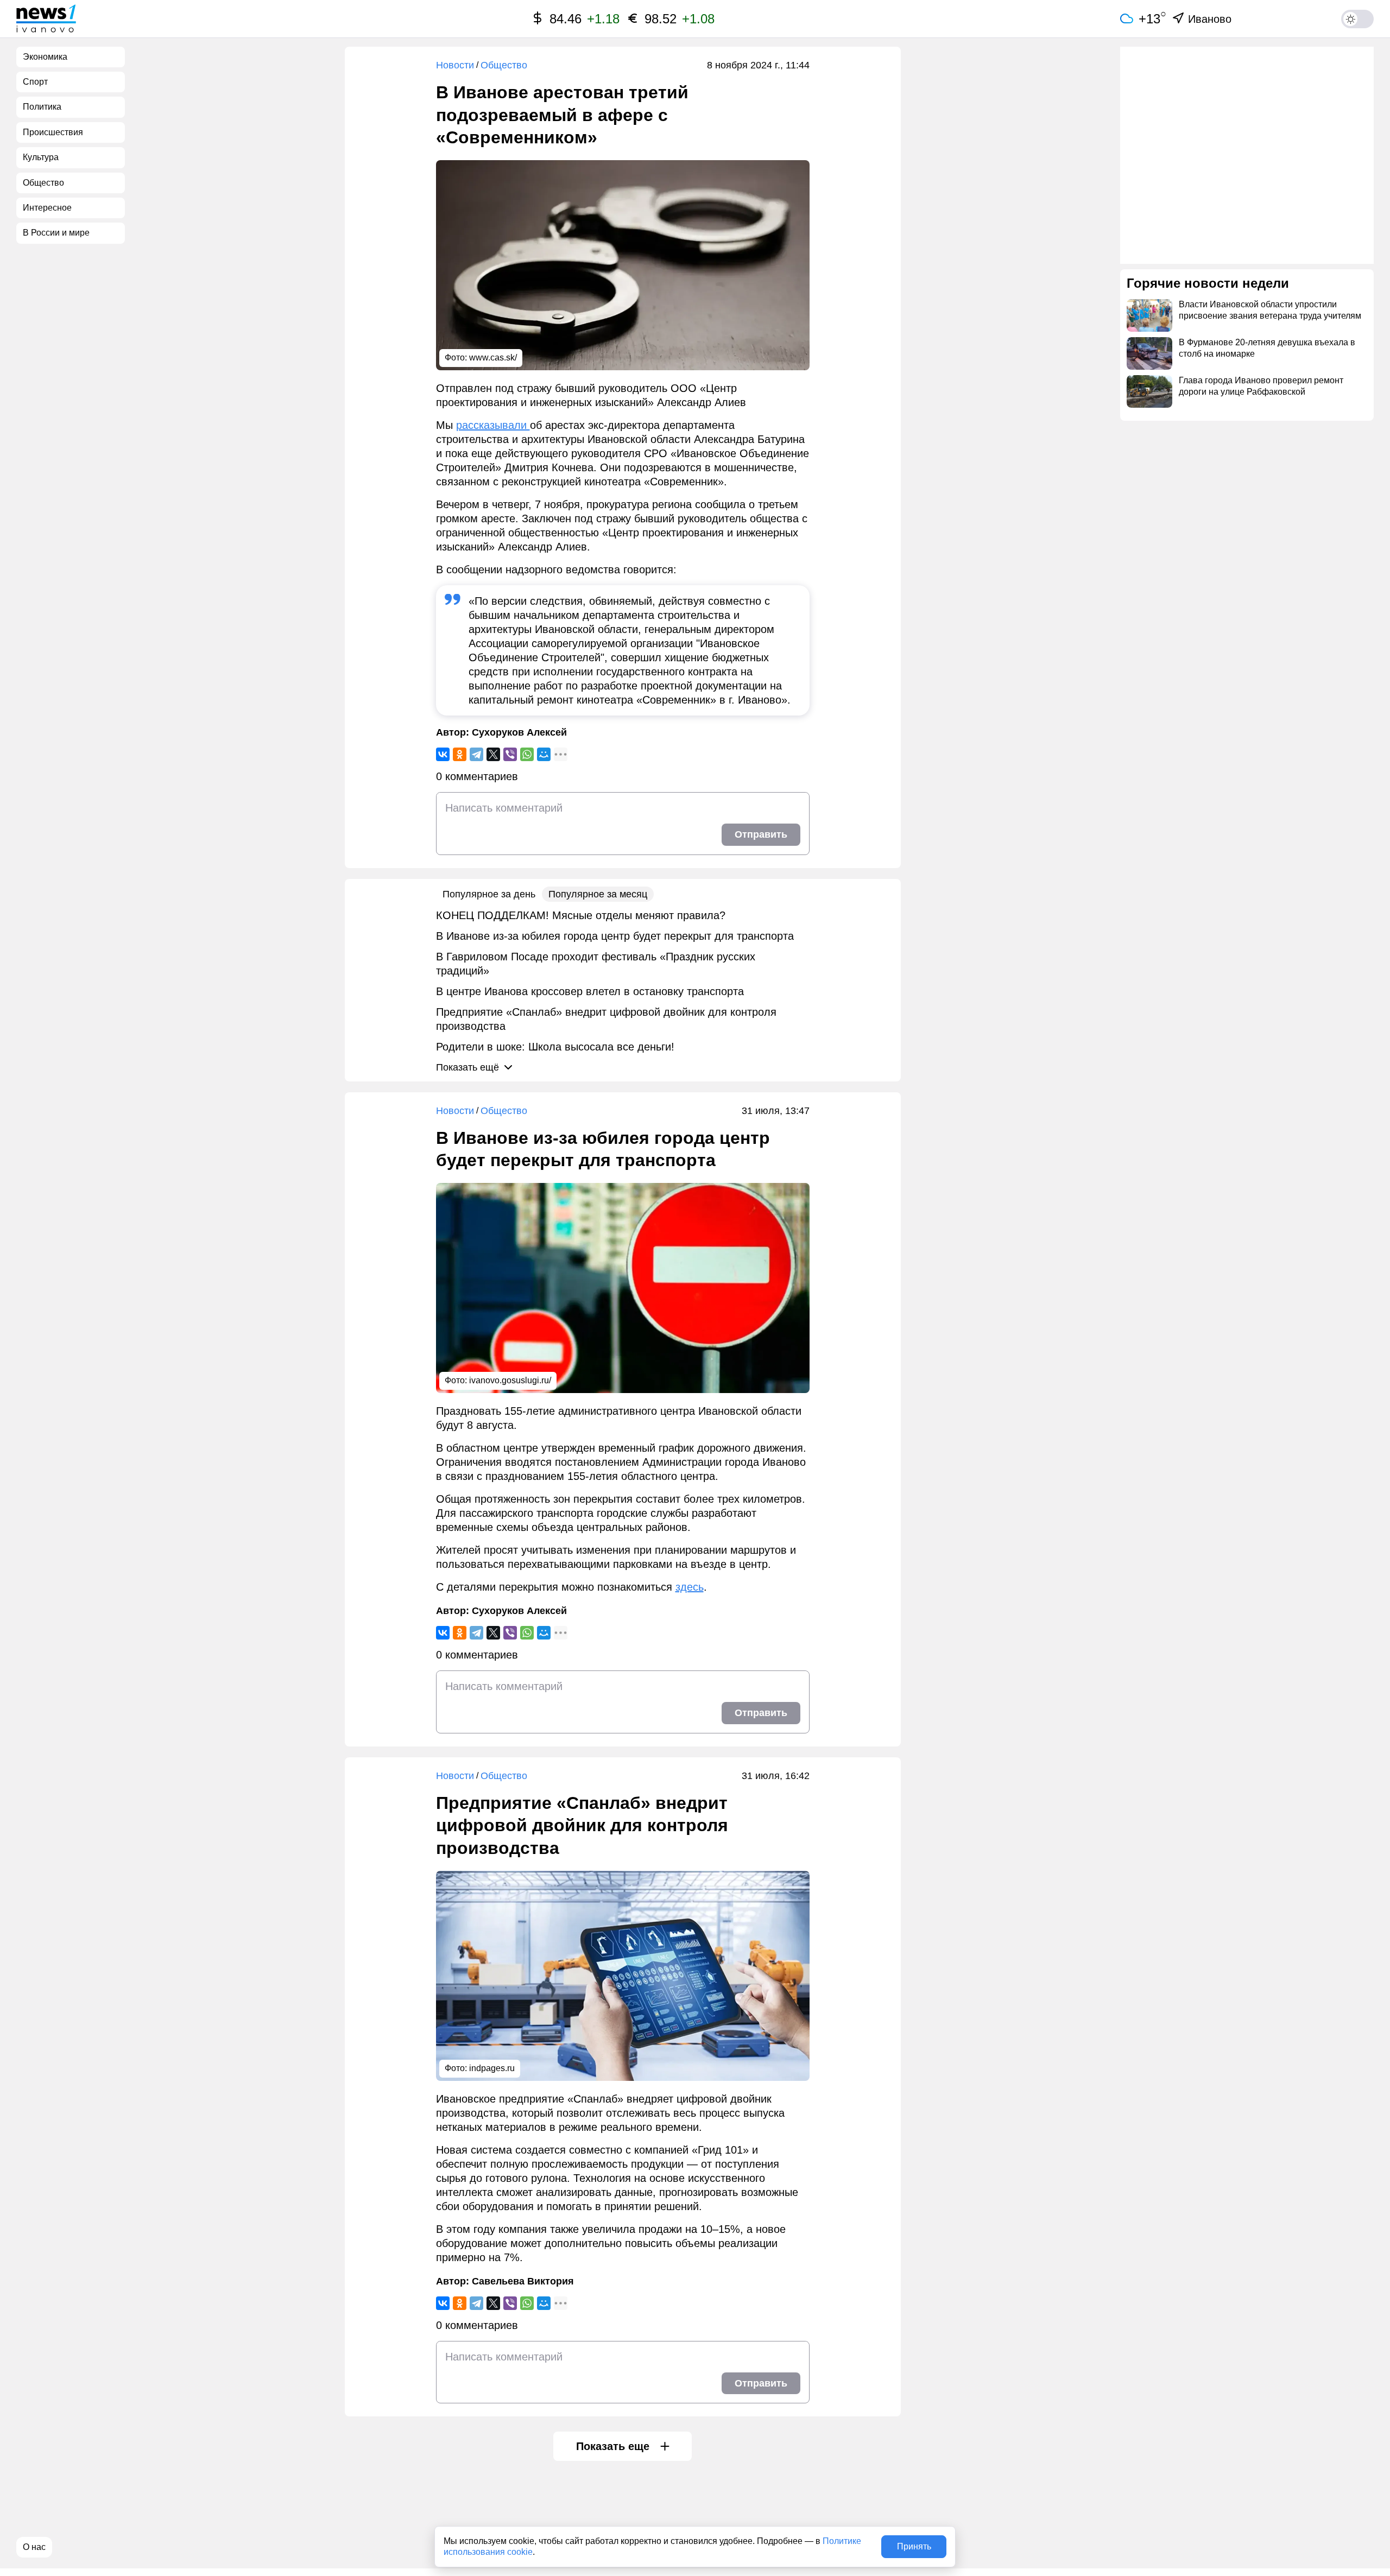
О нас (34, 2547)
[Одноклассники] (460, 754)
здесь (690, 1587)
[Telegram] (476, 754)
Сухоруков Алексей (519, 732)
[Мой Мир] (544, 754)
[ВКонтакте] (443, 754)
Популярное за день (489, 894)
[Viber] (510, 754)
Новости (455, 65)
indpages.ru (492, 2068)
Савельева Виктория (523, 2281)
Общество (504, 65)
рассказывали (493, 425)
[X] (493, 754)
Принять (914, 2546)
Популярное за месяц (598, 894)
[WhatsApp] (527, 754)
